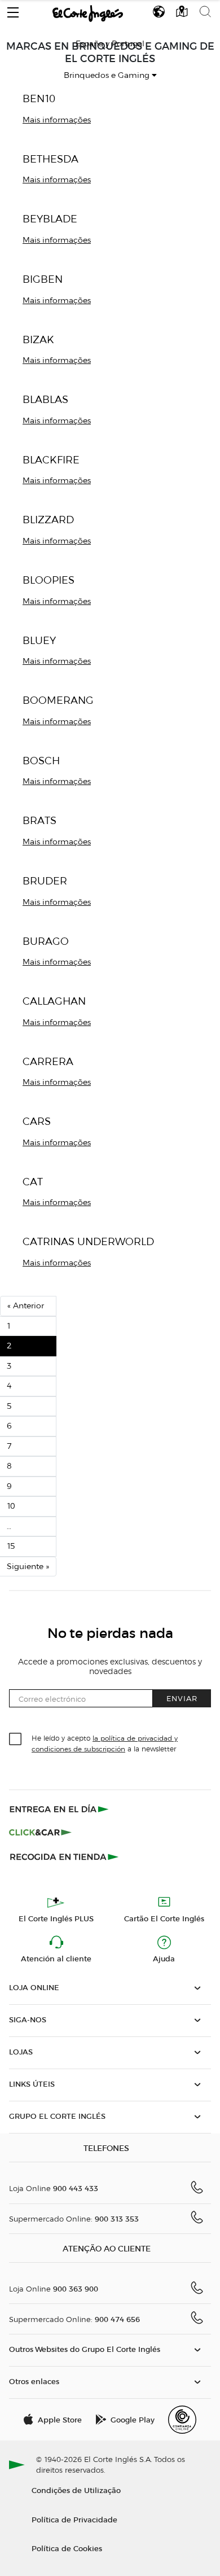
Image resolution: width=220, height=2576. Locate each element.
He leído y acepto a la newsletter (105, 1743)
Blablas (45, 399)
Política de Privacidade (74, 2519)
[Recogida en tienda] (64, 1856)
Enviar (182, 1698)
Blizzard (48, 520)
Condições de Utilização (76, 2490)
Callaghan (54, 1001)
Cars (37, 1121)
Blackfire (51, 460)
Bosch (41, 761)
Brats (39, 820)
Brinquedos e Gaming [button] (108, 75)
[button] (13, 10)
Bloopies (49, 580)
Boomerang (58, 700)
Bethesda (50, 159)
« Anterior (26, 1306)
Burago (46, 941)
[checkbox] (16, 1740)
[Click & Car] (40, 1833)
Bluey (39, 640)
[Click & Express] (60, 1809)
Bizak (38, 339)
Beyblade (50, 219)
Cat (33, 1182)
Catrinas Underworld (88, 1241)
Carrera (48, 1061)
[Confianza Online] (182, 2420)
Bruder (45, 881)
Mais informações (57, 120)
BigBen (43, 279)
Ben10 (39, 98)
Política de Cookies (67, 2548)
